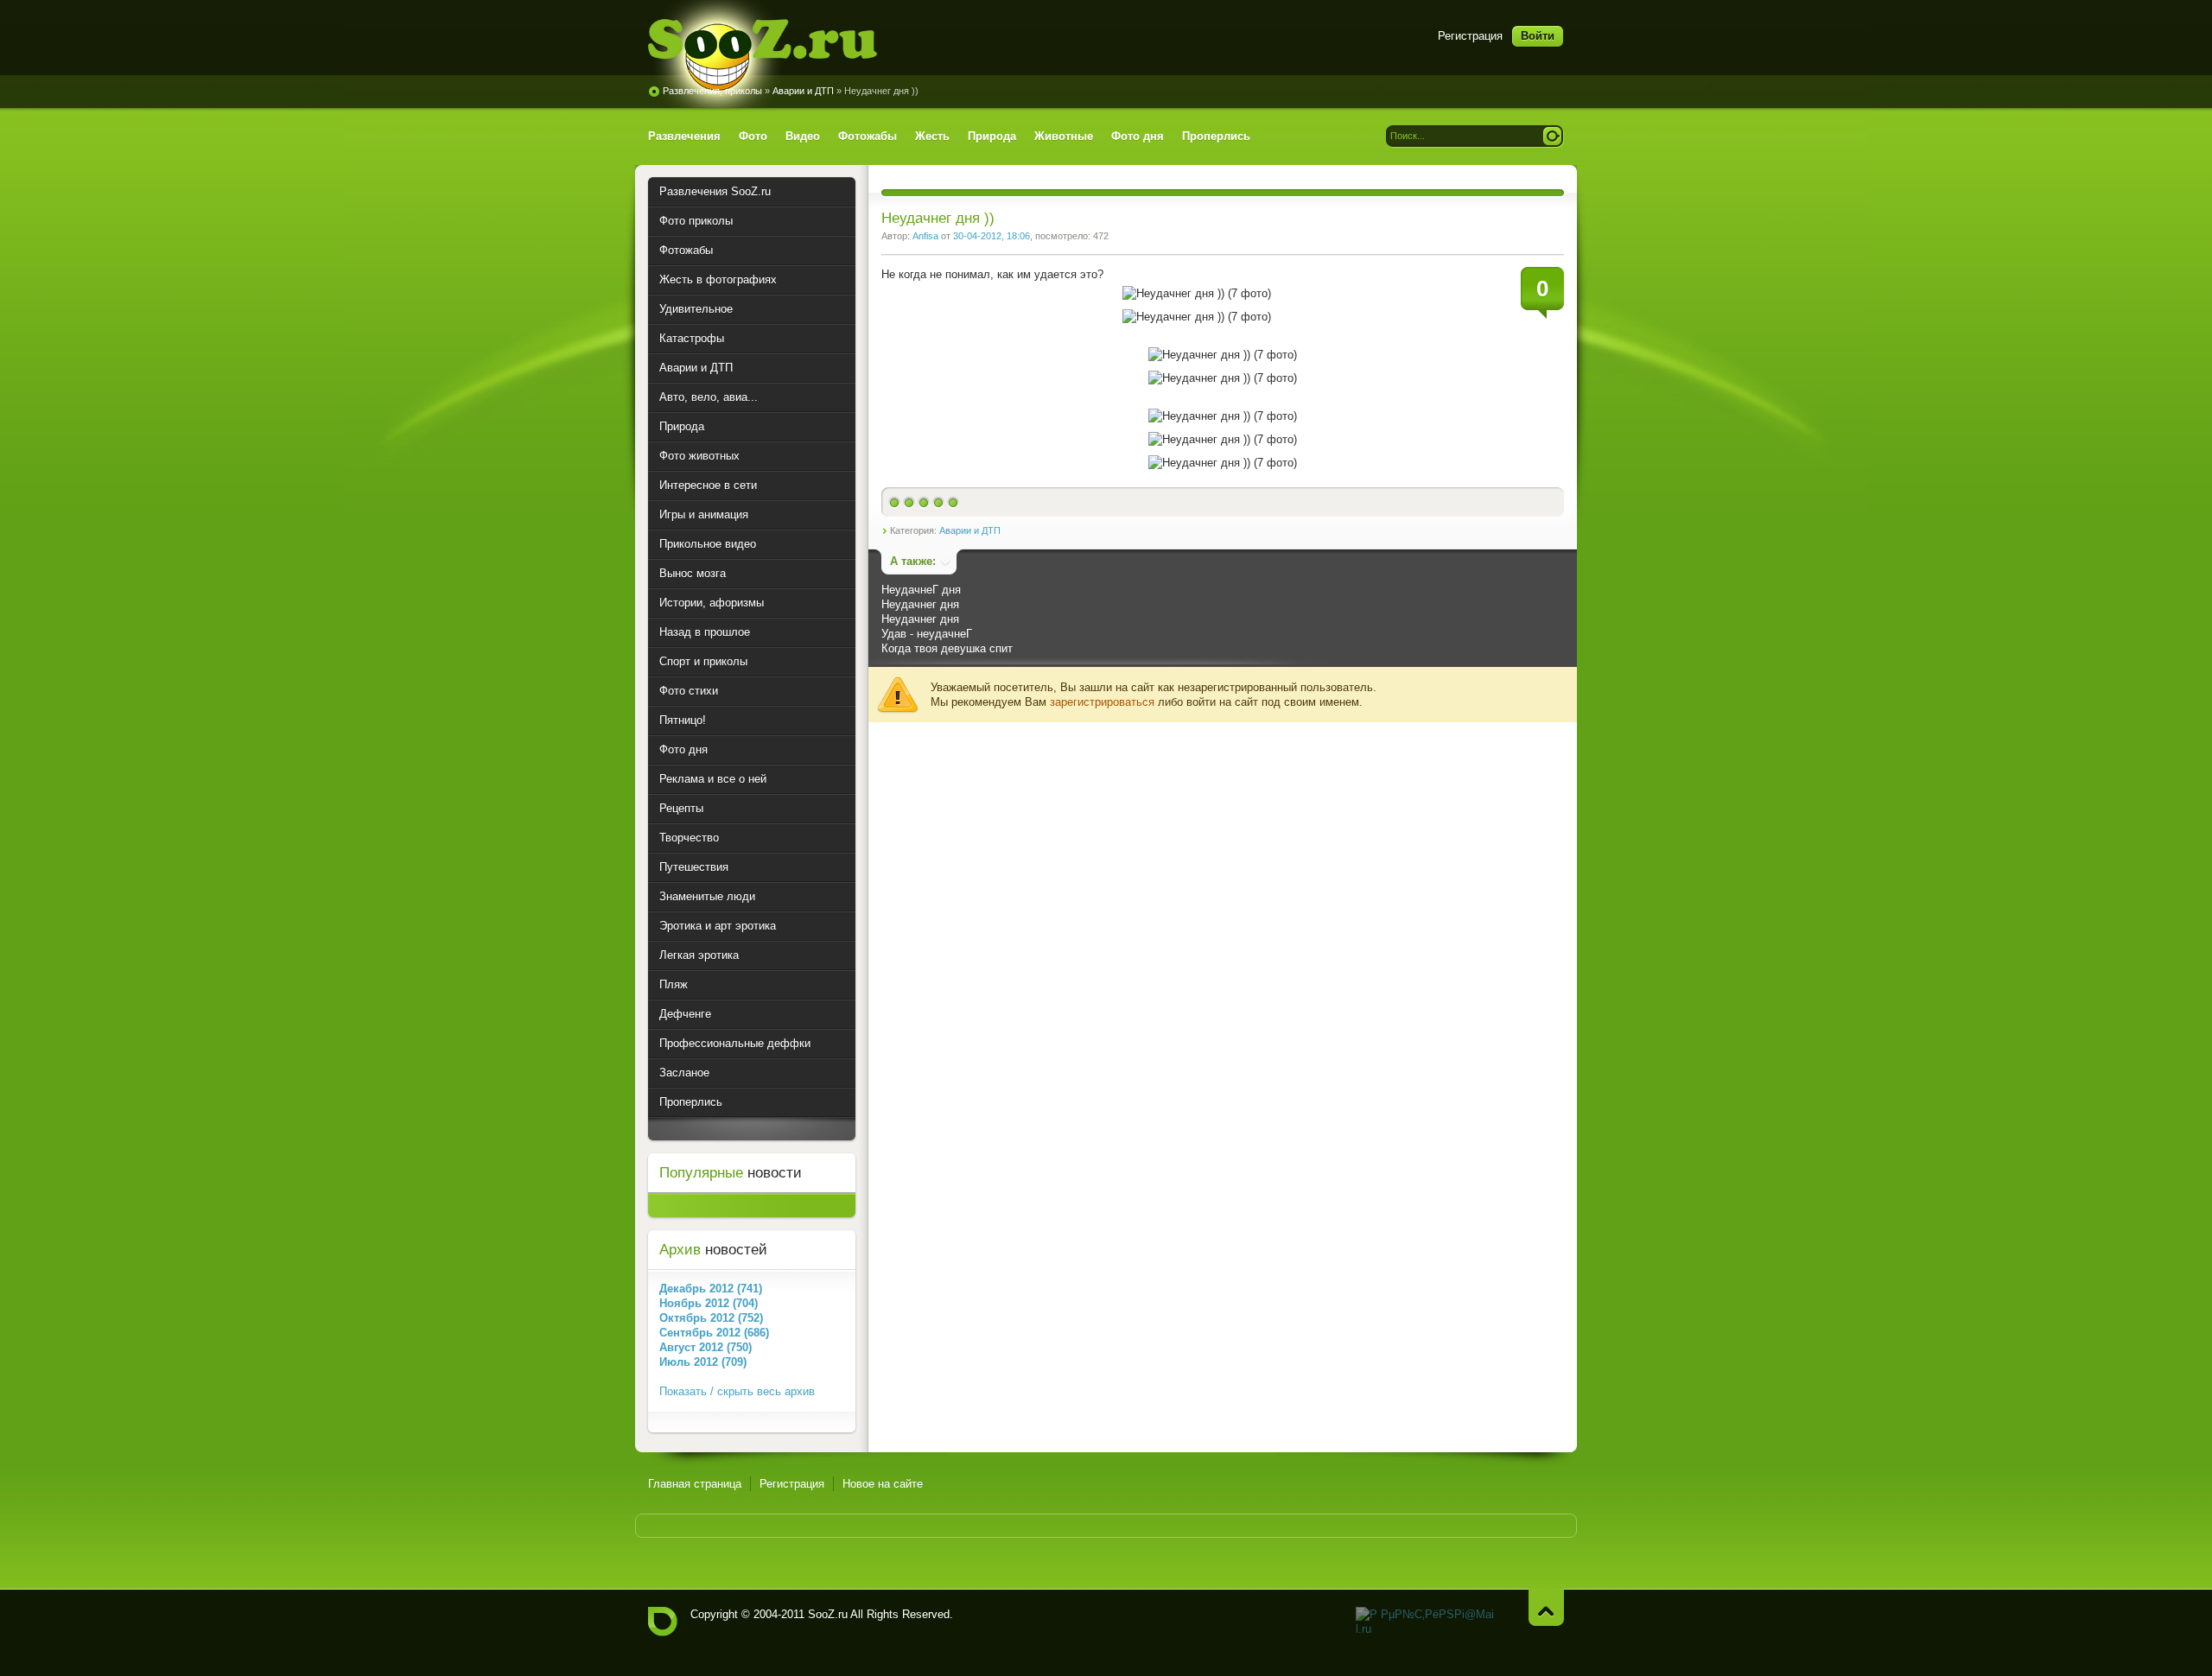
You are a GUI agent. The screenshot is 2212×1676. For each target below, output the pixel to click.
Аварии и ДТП (803, 91)
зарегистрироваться (1102, 702)
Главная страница (695, 1484)
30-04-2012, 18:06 (992, 236)
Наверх (1546, 1607)
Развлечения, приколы (712, 91)
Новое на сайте (883, 1484)
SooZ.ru (763, 54)
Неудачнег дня (920, 604)
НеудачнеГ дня (921, 590)
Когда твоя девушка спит (947, 648)
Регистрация (1470, 36)
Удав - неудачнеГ (927, 634)
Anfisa (925, 236)
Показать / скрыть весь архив (737, 1391)
